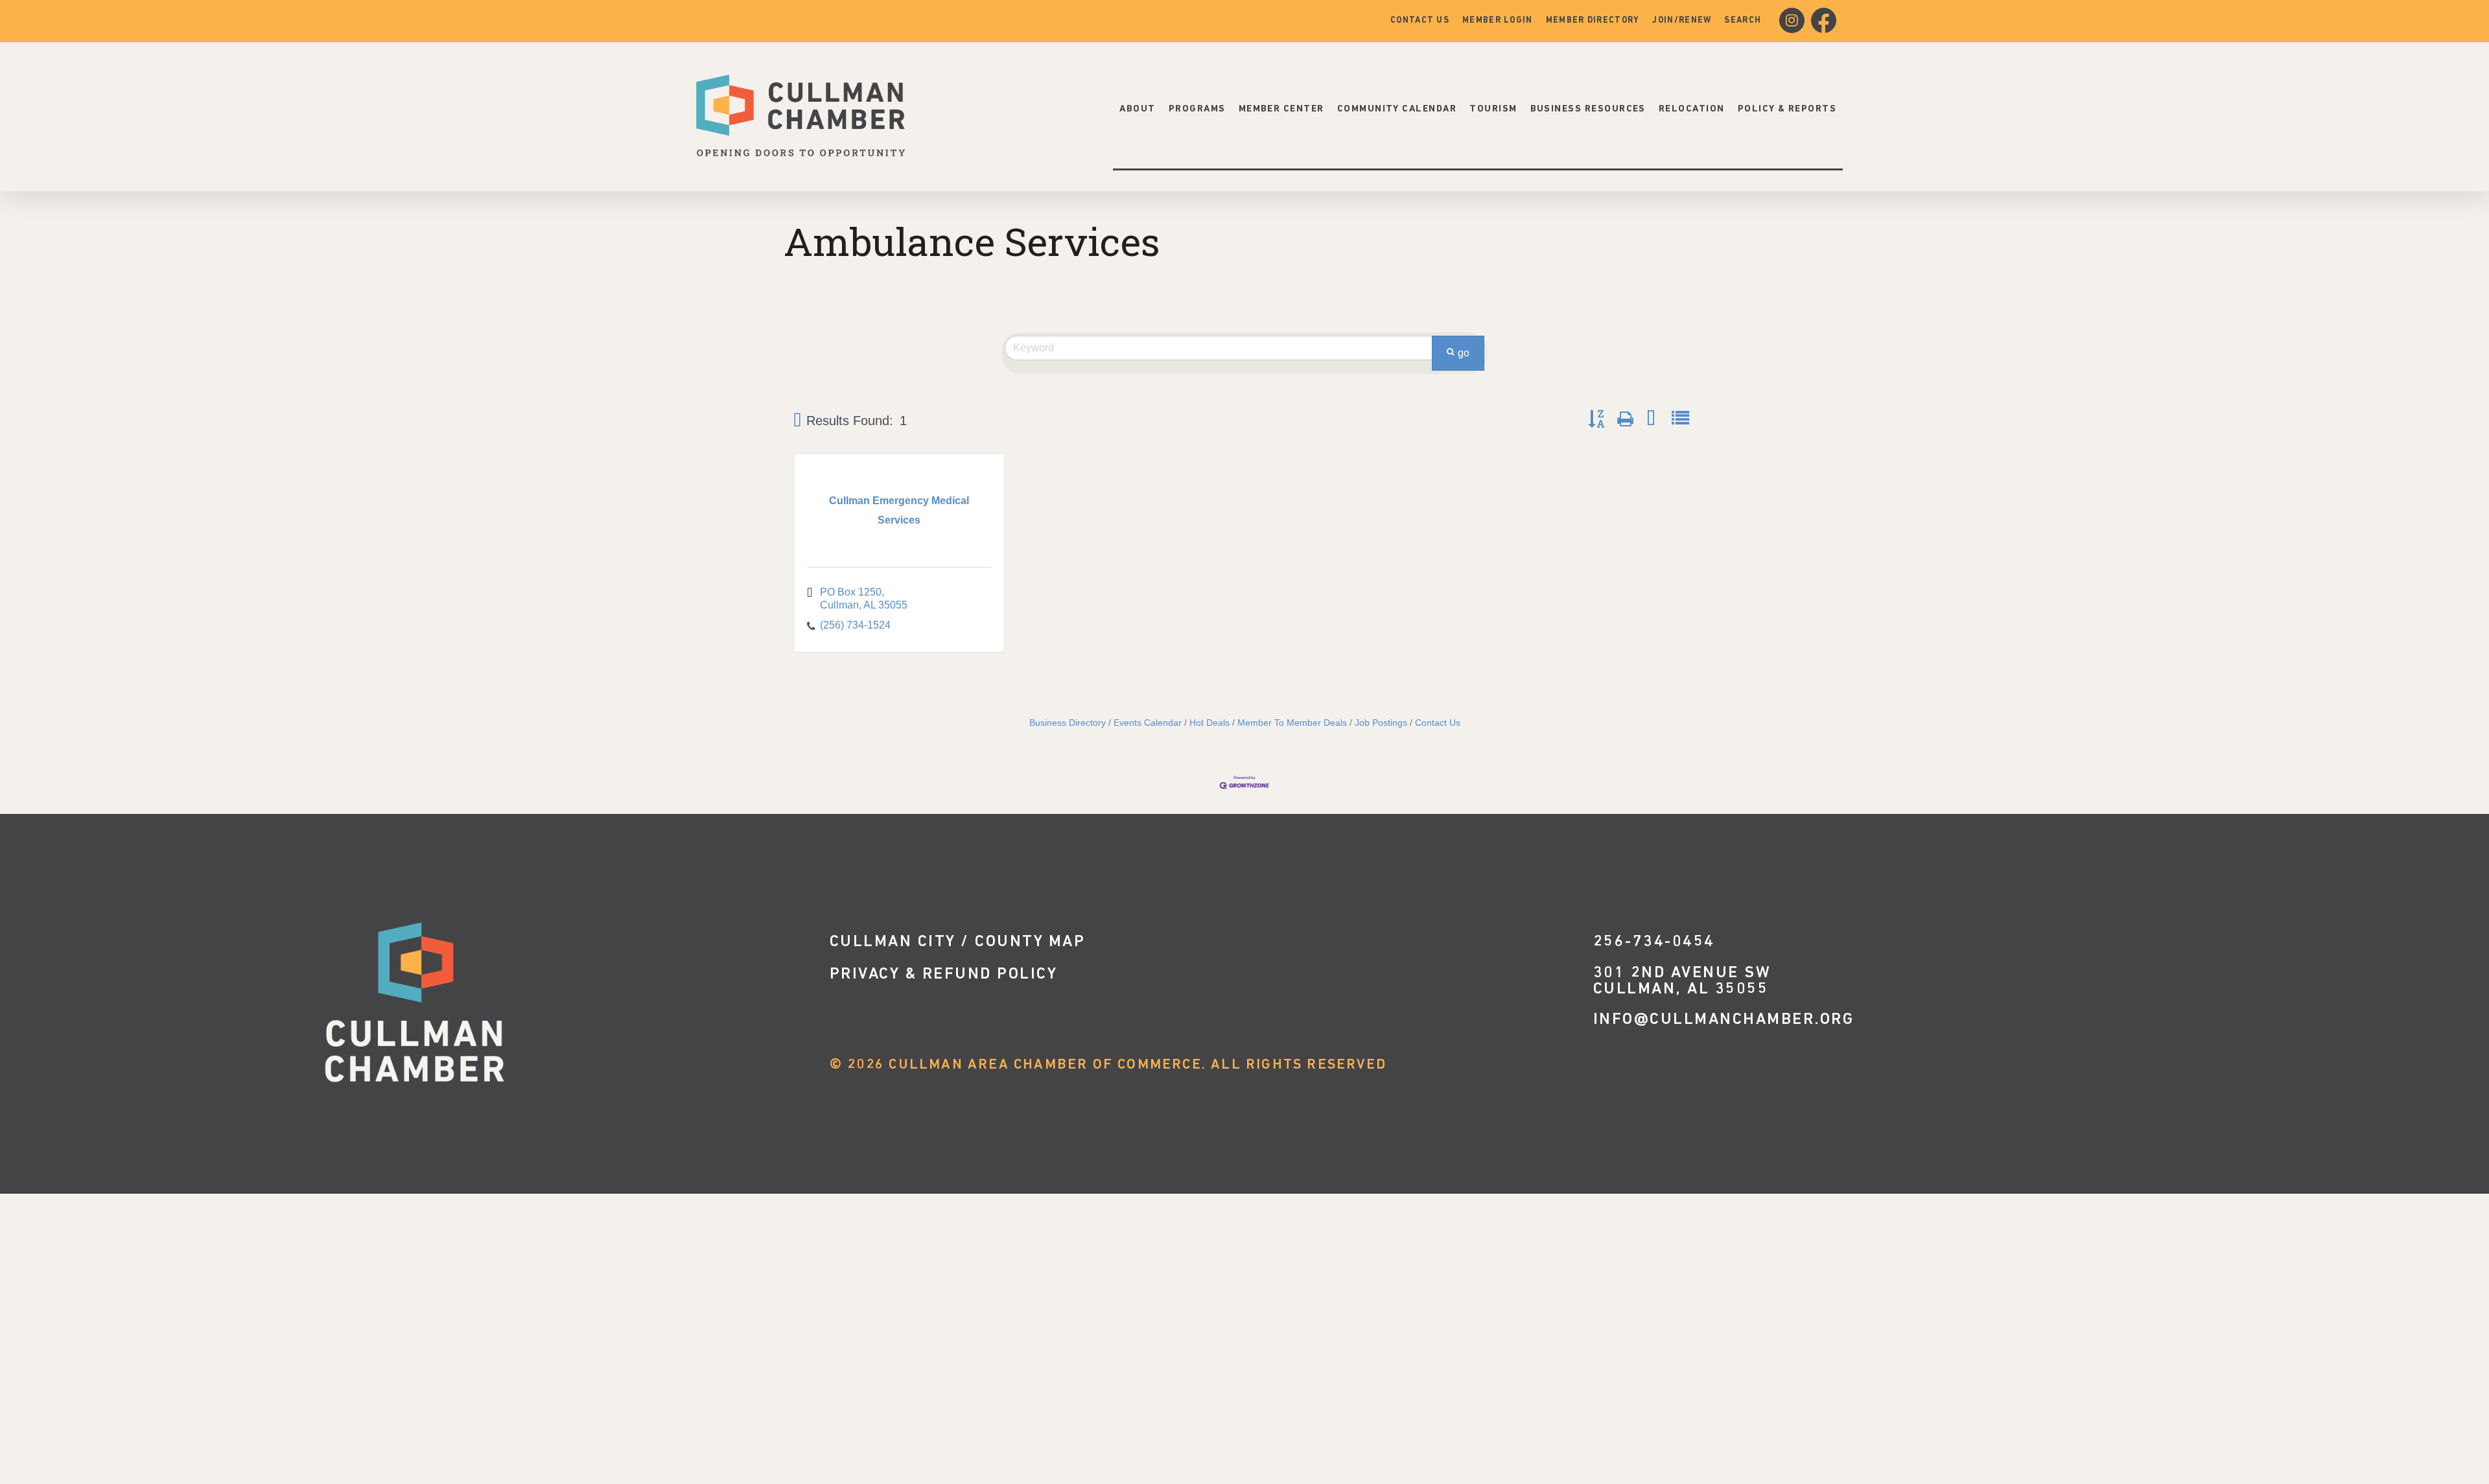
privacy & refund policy (944, 974)
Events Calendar (1148, 723)
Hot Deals (1209, 723)
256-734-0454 (1654, 942)
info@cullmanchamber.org (1724, 1020)
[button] (797, 421)
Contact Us (1438, 723)
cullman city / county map (958, 942)
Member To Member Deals (1292, 723)
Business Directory (1068, 723)
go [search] (1464, 353)
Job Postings (1381, 723)
